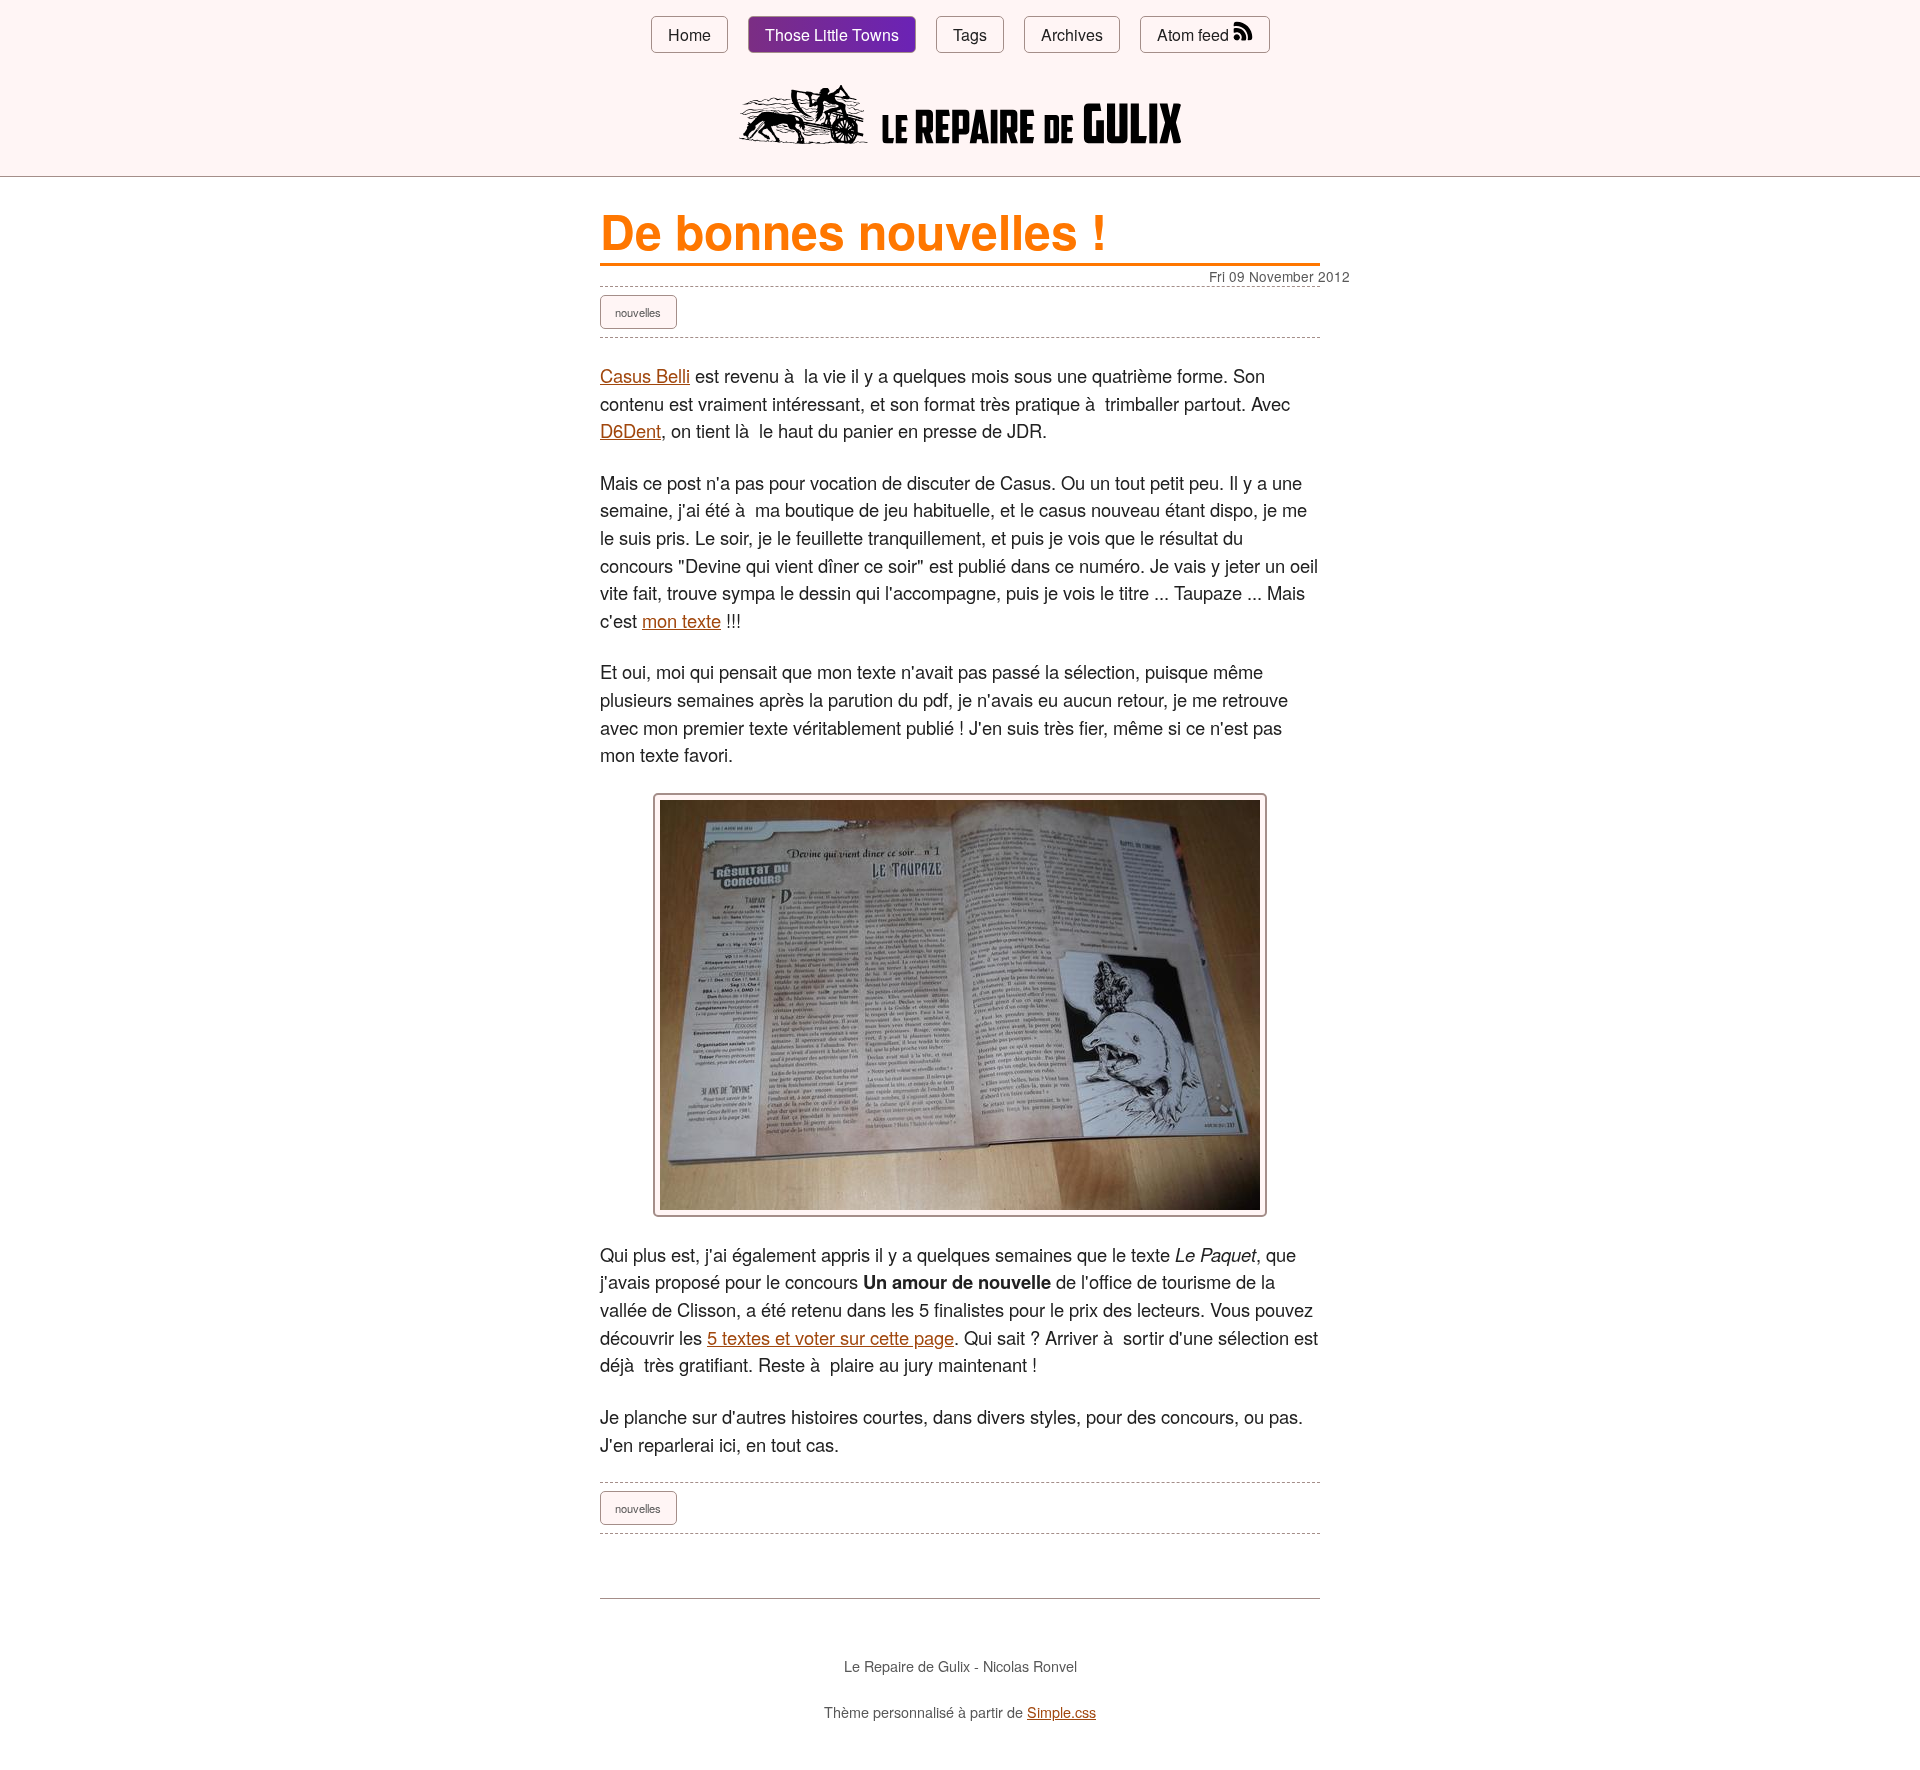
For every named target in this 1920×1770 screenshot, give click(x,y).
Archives (1072, 34)
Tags (970, 34)
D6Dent (630, 430)
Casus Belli (645, 375)
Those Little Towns (832, 34)
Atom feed (1195, 34)
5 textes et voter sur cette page (830, 1337)
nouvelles (638, 312)
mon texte (681, 620)
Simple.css (1061, 1711)
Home (689, 34)
